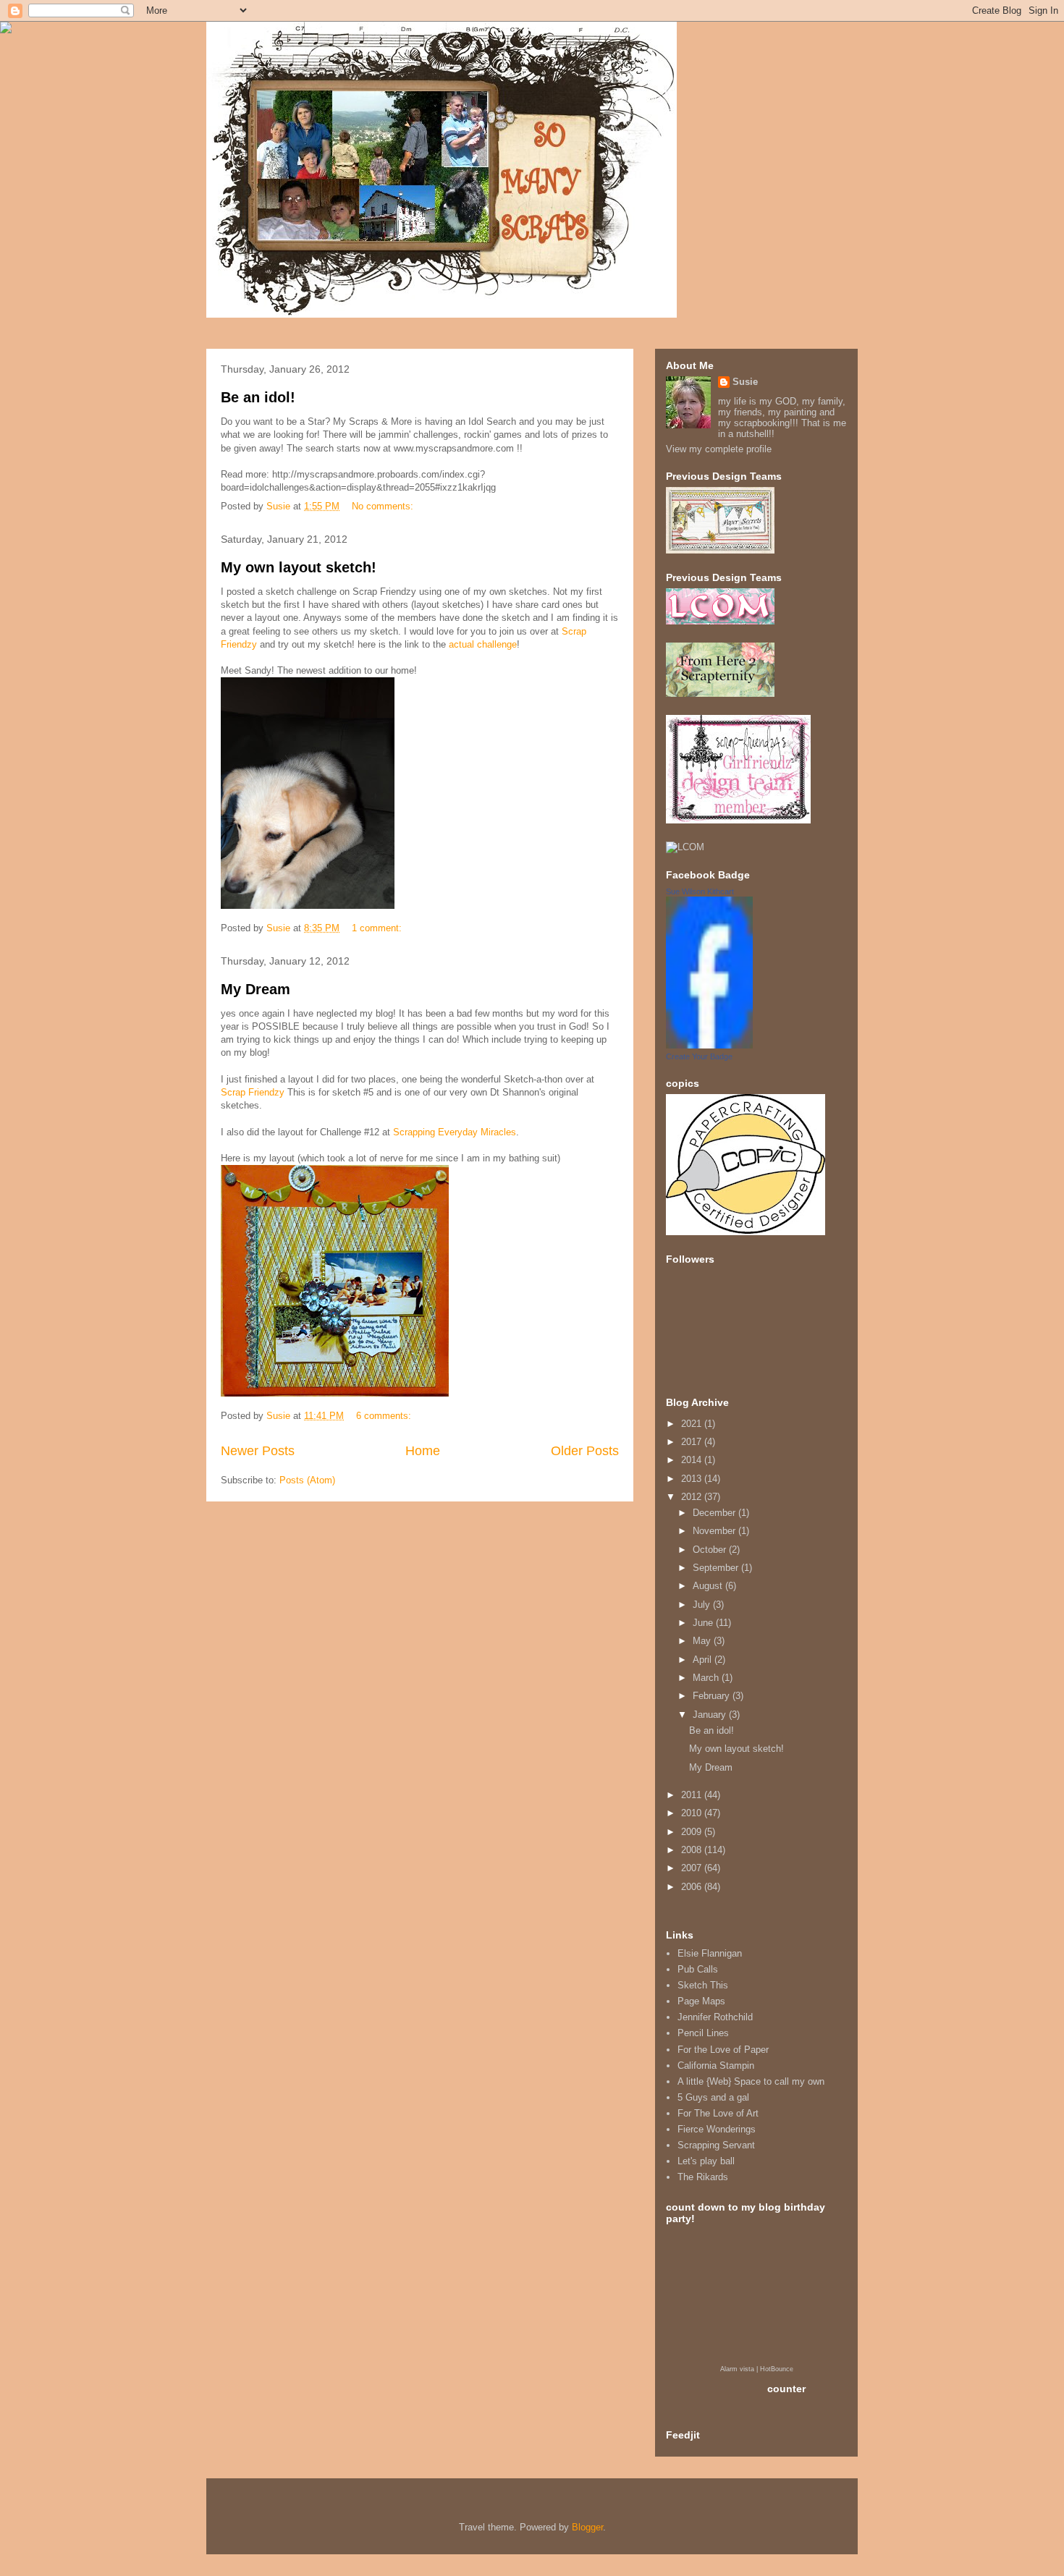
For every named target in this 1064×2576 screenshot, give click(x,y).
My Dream (256, 989)
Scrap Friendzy (253, 1092)
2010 (693, 1813)
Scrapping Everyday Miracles (455, 1132)
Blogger (587, 2527)
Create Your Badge (699, 1056)
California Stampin (716, 2066)
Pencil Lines (703, 2033)
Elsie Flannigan (710, 1953)
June (704, 1623)
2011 (693, 1795)
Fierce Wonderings (717, 2129)
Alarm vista (737, 2369)
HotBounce (777, 2369)
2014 (693, 1460)
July (703, 1605)
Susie (745, 382)
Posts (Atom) (307, 1480)
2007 (693, 1868)
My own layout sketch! (299, 567)
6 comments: (385, 1416)
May (703, 1641)
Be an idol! (258, 397)
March (707, 1678)
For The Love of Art (718, 2113)
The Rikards (703, 2177)
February (713, 1696)
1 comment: (378, 928)
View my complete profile (719, 449)
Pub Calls (698, 1969)
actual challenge (483, 644)
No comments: (384, 506)
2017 (693, 1442)
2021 (693, 1424)
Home (423, 1451)
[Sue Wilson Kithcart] (709, 1045)
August (709, 1586)
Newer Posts (258, 1451)
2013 (693, 1479)
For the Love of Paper (723, 2050)
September (717, 1568)
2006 (693, 1887)
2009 (693, 1832)
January (711, 1715)
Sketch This (703, 1985)
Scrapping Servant (716, 2145)
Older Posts (585, 1451)
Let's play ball (706, 2161)
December (715, 1513)
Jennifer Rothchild (715, 2017)
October (711, 1550)
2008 (693, 1850)
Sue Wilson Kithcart (700, 891)
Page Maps (701, 2001)
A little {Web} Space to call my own (751, 2081)
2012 (693, 1497)
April (704, 1660)
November (715, 1531)
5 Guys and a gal (713, 2097)
